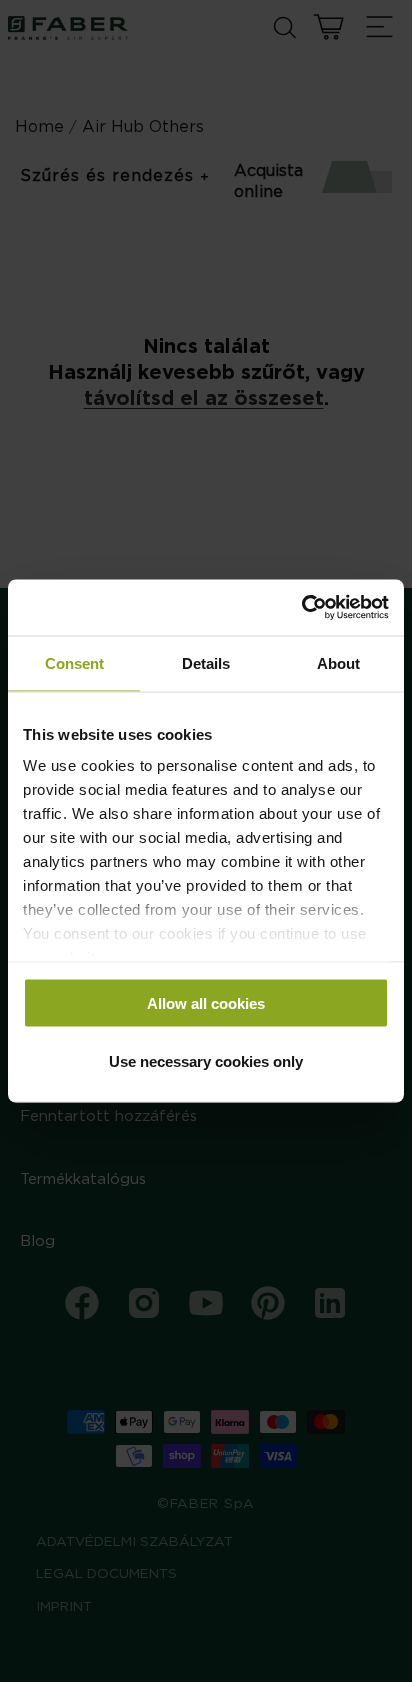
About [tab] (338, 662)
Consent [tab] (74, 662)
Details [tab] (206, 662)
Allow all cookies (206, 1002)
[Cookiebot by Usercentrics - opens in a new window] (301, 608)
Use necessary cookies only (206, 1061)
